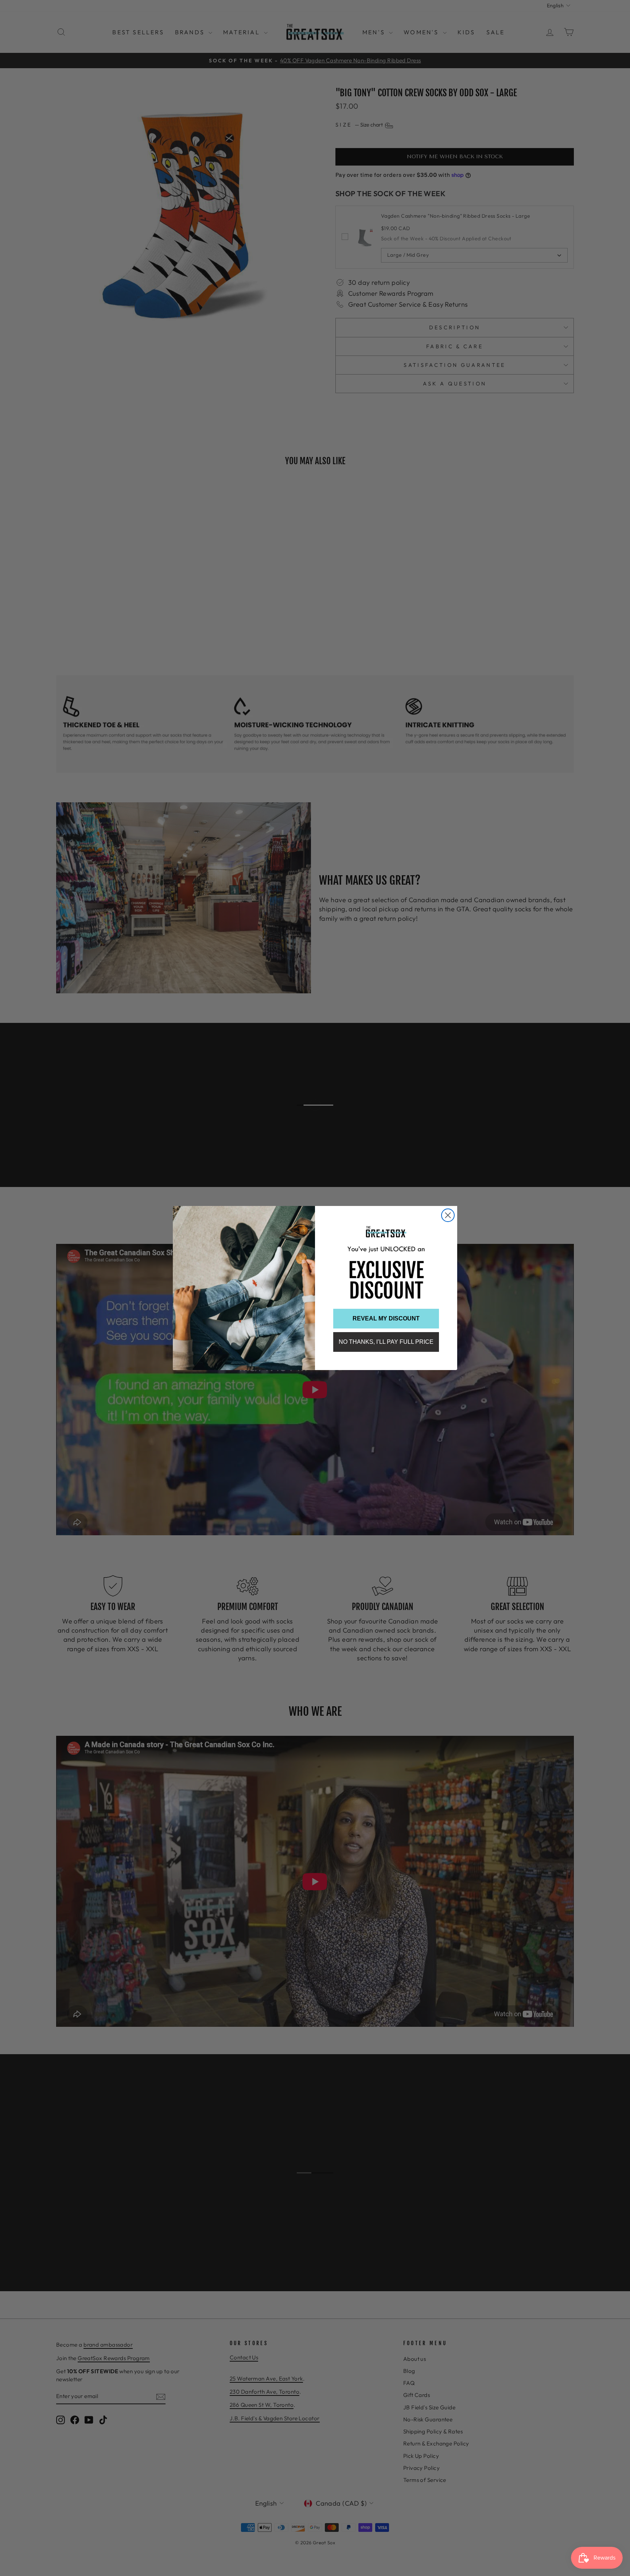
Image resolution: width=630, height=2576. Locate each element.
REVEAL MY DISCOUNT (386, 1318)
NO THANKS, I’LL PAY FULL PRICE (386, 1342)
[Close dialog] (448, 1215)
